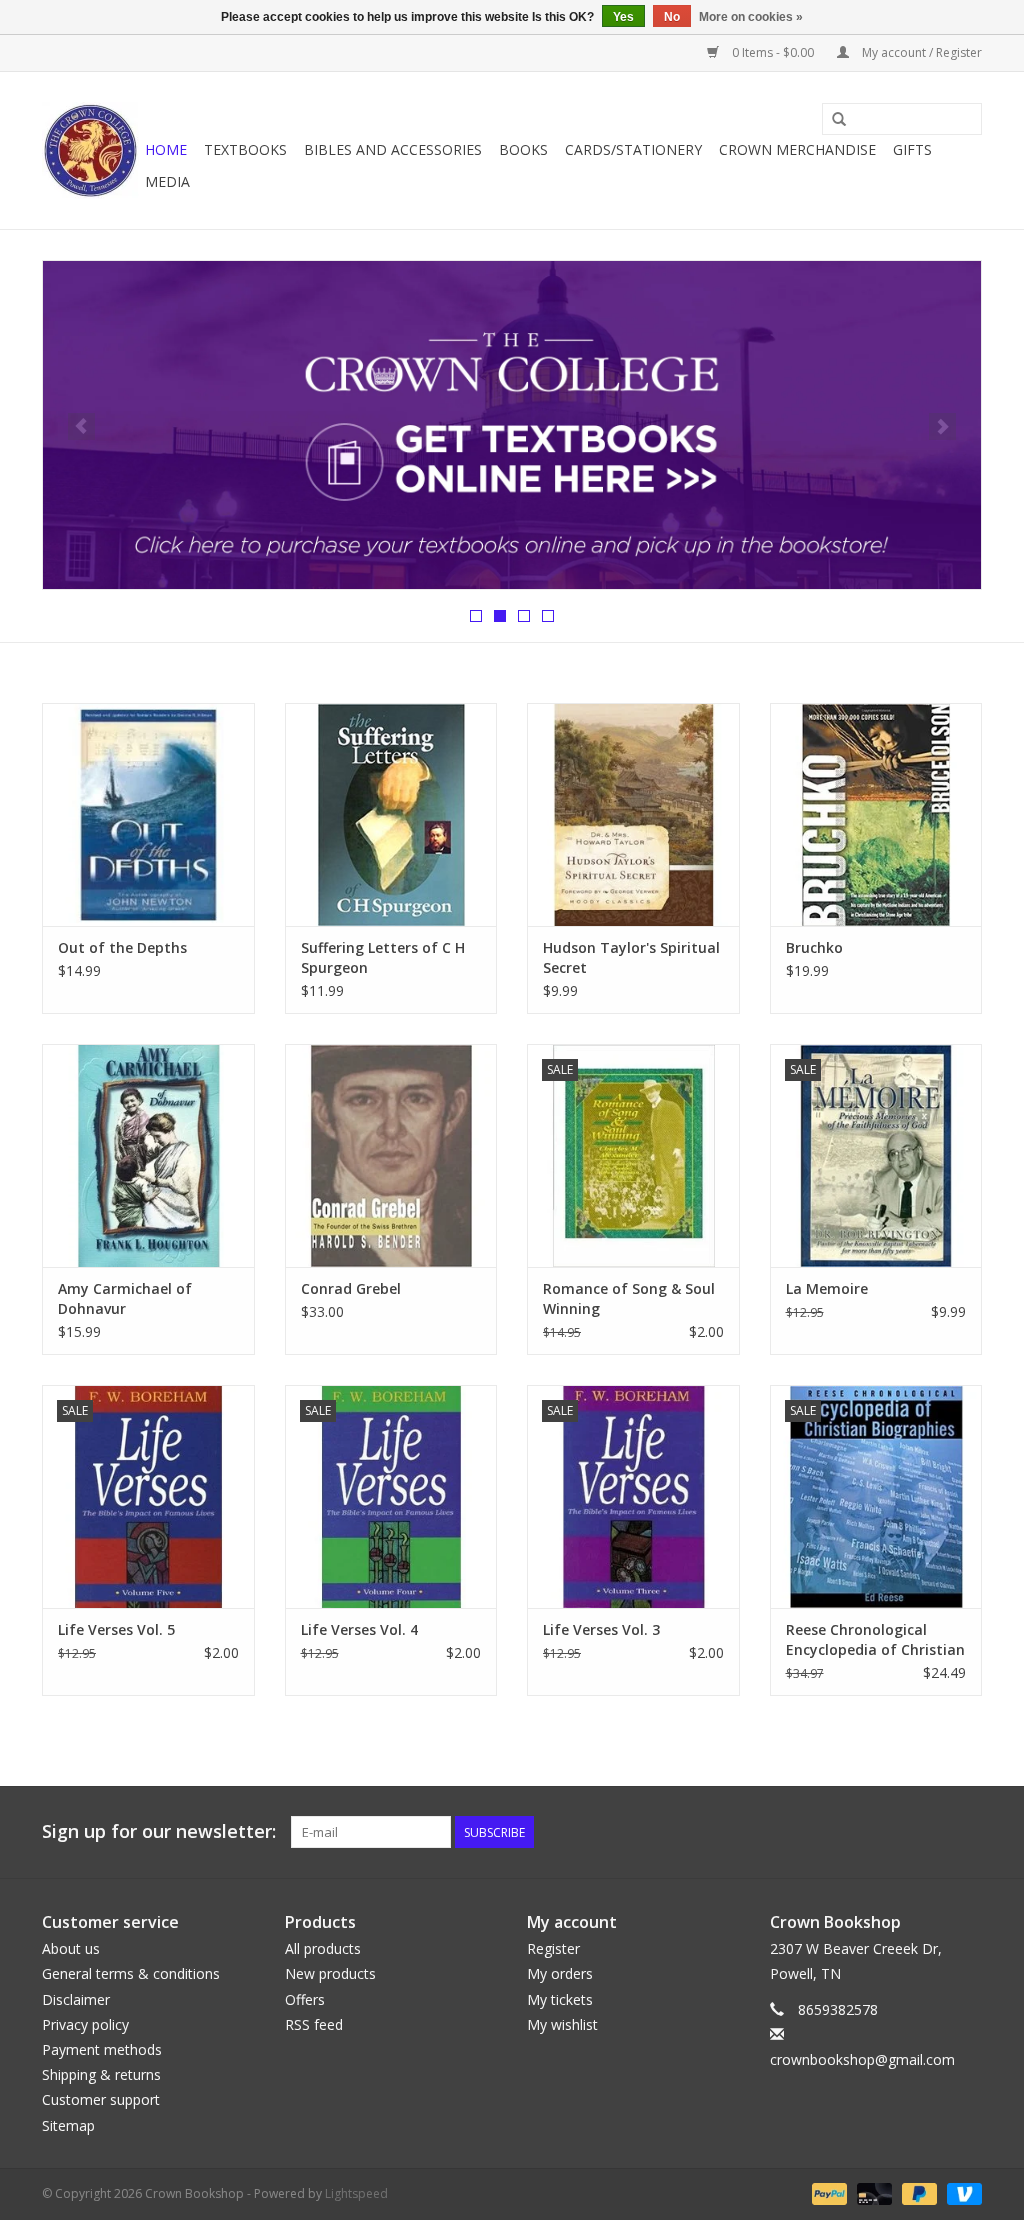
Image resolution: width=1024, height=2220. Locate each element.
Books (523, 149)
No (672, 17)
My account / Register (920, 52)
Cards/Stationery (633, 149)
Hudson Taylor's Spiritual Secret (631, 957)
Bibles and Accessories (393, 149)
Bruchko (814, 947)
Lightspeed (356, 2193)
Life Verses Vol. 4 (359, 1629)
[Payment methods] (827, 2192)
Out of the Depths (122, 947)
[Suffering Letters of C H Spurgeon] (391, 814)
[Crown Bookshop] (90, 150)
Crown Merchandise (797, 149)
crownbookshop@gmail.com (862, 2059)
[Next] (942, 426)
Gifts (912, 149)
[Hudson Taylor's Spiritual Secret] (633, 814)
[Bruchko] (876, 814)
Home (166, 149)
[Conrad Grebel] (391, 1155)
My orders (560, 1973)
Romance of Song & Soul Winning (629, 1298)
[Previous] (81, 426)
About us (71, 1948)
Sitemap (68, 2125)
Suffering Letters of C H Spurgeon (383, 957)
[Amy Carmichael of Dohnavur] (148, 1155)
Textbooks (245, 149)
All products (323, 1948)
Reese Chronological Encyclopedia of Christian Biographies (875, 1640)
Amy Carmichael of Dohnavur (125, 1298)
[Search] (839, 120)
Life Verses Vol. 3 (601, 1629)
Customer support (101, 2099)
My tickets (560, 1999)
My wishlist (562, 2024)
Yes (623, 17)
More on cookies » (751, 17)
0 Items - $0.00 (773, 52)
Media (167, 181)
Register (553, 1948)
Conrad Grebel (351, 1288)
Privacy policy (85, 2024)
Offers (305, 1999)
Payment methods (102, 2049)
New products (330, 1973)
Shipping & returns (101, 2074)
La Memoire (827, 1288)
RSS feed (314, 2024)
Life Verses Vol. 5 (116, 1629)
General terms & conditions (131, 1973)
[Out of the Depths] (148, 814)
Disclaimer (76, 1999)
